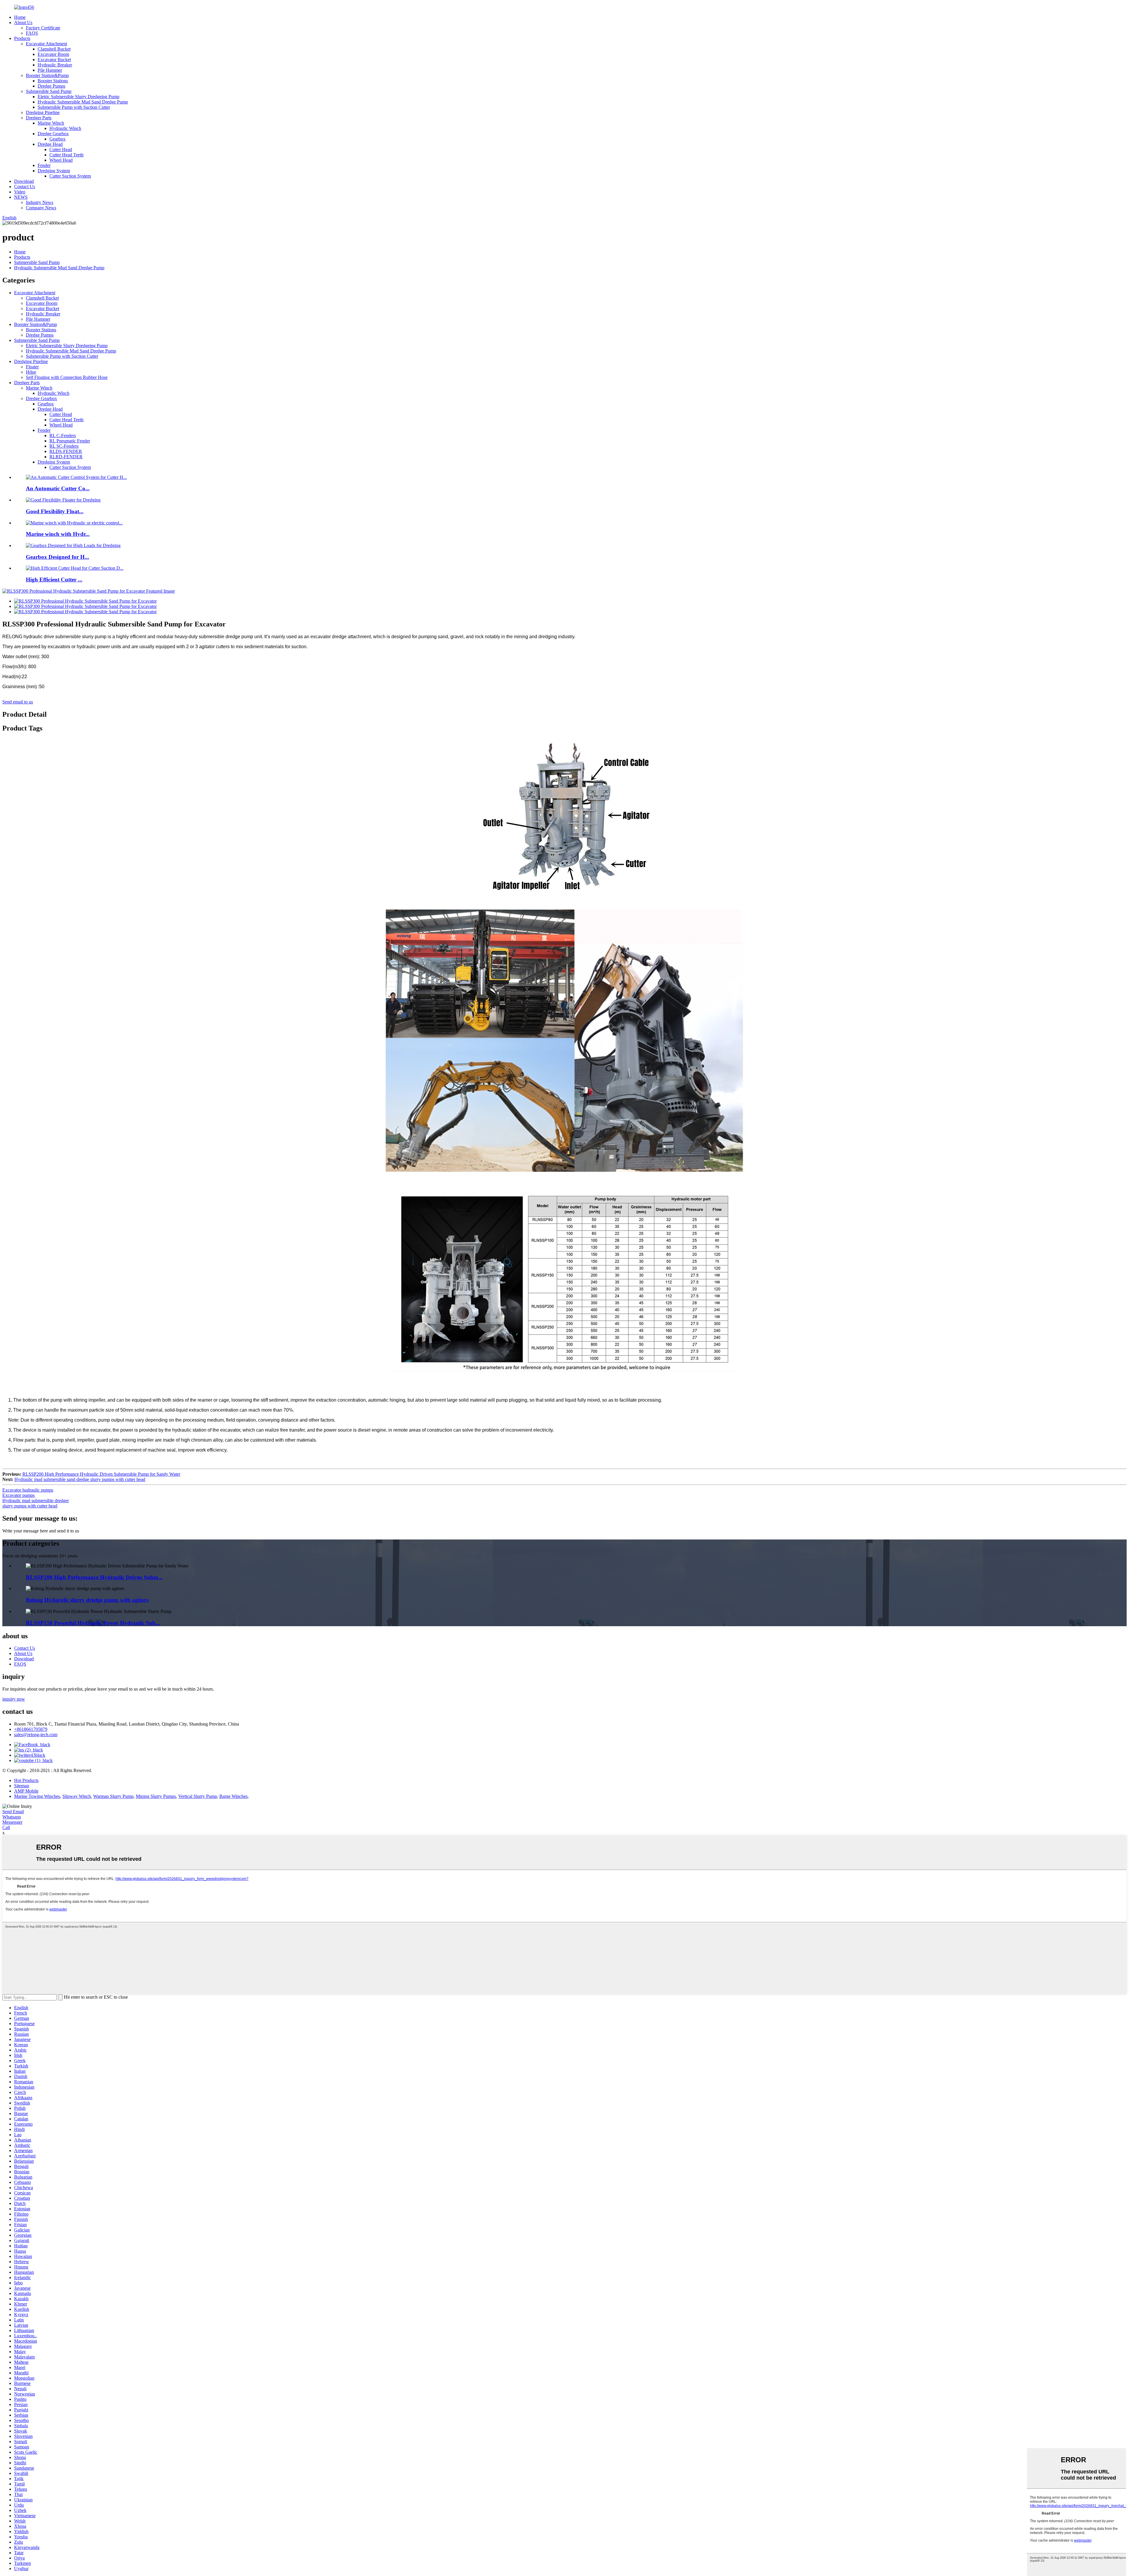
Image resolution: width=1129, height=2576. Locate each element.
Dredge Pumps (51, 86)
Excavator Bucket (54, 60)
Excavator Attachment (46, 44)
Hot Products (26, 1780)
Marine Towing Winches (37, 1796)
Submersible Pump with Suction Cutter (74, 107)
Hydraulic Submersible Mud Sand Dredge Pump (83, 102)
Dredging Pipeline (43, 112)
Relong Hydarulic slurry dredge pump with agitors (87, 1600)
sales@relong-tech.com (36, 1735)
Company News (41, 208)
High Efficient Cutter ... (54, 580)
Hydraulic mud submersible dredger (36, 1501)
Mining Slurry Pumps (156, 1796)
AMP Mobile (26, 1791)
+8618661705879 (31, 1729)
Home (20, 17)
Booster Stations (53, 81)
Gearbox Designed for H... (57, 557)
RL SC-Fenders (64, 446)
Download (24, 181)
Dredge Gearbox (53, 134)
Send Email (13, 1812)
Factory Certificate (43, 28)
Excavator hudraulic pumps (28, 1490)
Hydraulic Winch (65, 128)
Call (6, 1827)
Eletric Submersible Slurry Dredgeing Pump (79, 97)
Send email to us (18, 702)
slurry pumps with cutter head (30, 1506)
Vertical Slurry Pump (198, 1796)
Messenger (12, 1822)
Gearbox (57, 139)
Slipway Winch (77, 1796)
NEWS (21, 197)
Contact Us (25, 187)
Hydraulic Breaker (55, 65)
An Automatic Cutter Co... (58, 488)
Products (22, 38)
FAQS (32, 33)
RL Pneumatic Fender (70, 441)
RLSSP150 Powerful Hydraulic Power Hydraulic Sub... (93, 1623)
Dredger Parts (39, 118)
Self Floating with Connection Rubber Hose (67, 377)
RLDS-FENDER (66, 451)
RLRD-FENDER (66, 457)
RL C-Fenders (63, 436)
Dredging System (54, 171)
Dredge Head (50, 144)
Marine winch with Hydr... (58, 534)
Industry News (40, 202)
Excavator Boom (53, 54)
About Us (23, 22)
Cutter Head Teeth (66, 155)
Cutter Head (61, 149)
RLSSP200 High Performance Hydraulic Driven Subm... (94, 1577)
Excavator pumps (19, 1495)
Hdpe (31, 372)
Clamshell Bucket (54, 49)
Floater (32, 367)
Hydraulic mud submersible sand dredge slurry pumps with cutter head (80, 1479)
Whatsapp (12, 1817)
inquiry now (14, 1699)
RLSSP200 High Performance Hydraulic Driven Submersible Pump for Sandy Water (101, 1474)
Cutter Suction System (70, 176)
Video (20, 192)
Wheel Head (61, 160)
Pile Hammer (50, 70)
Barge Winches (233, 1796)
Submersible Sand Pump (49, 91)
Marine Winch (51, 123)
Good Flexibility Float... (55, 511)
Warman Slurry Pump (113, 1796)
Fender (44, 165)
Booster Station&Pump (47, 75)
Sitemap (22, 1786)
